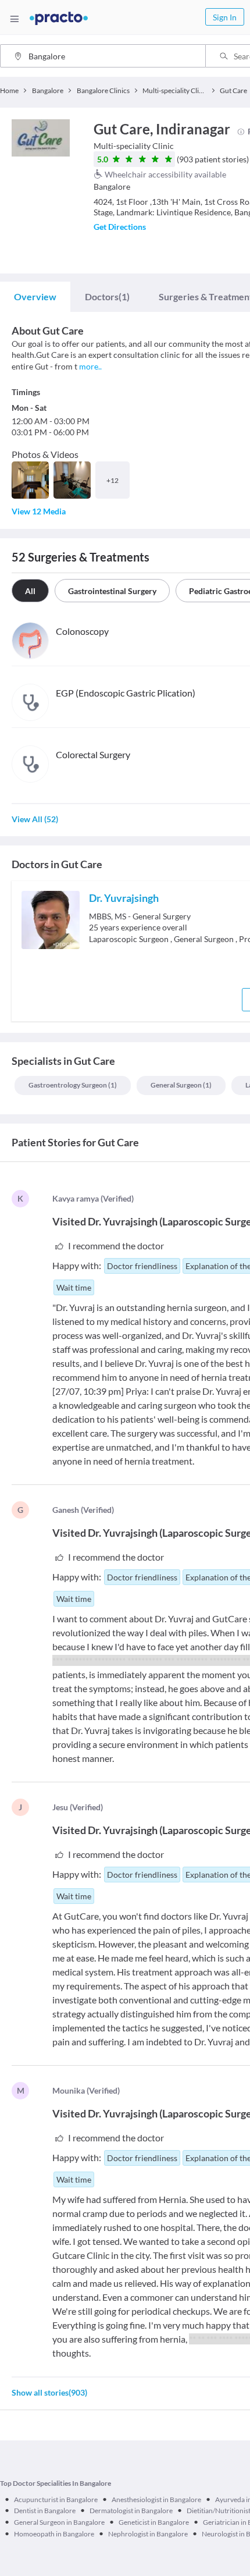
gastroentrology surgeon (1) (73, 1085)
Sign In (225, 17)
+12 (112, 480)
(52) (35, 819)
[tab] (35, 297)
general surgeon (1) (181, 1085)
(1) (107, 296)
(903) (49, 2392)
